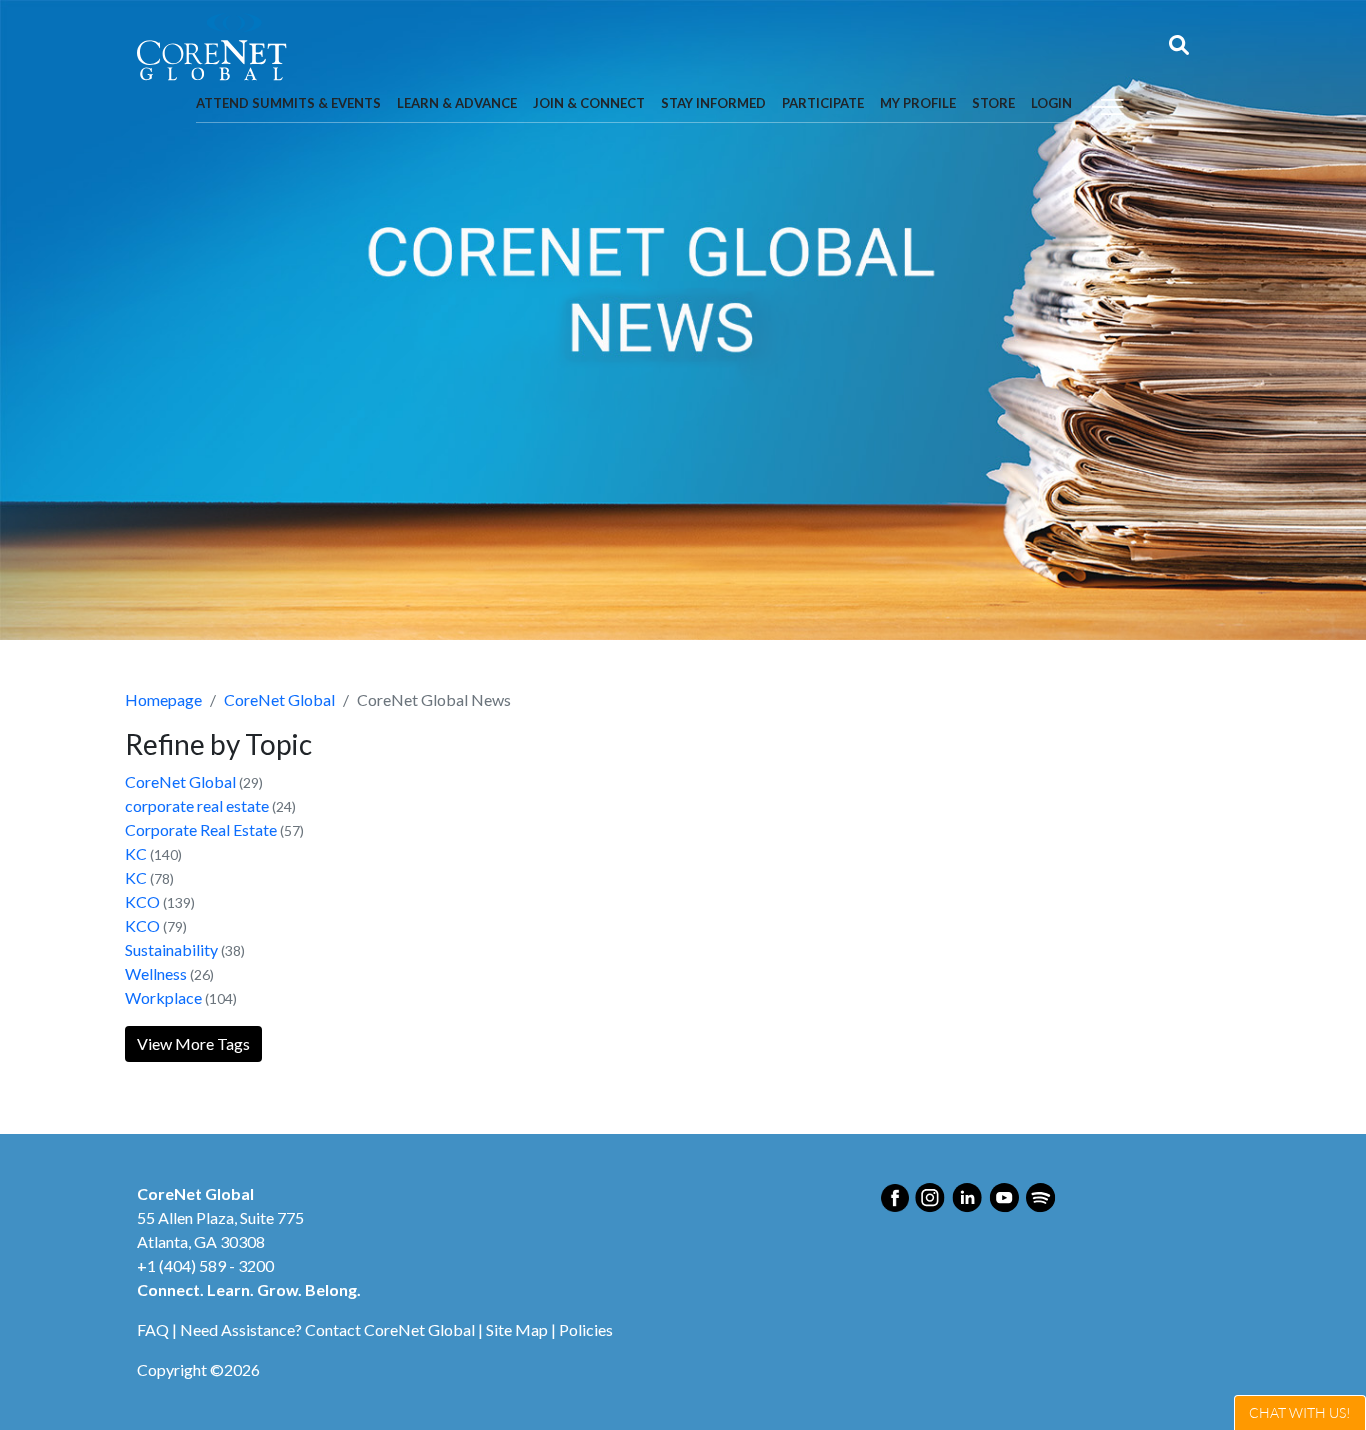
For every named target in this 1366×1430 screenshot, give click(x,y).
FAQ (153, 1329)
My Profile (918, 103)
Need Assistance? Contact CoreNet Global (327, 1329)
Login (1051, 103)
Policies (586, 1329)
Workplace (163, 997)
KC (136, 853)
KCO (142, 901)
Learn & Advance (457, 103)
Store (993, 103)
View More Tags (193, 1043)
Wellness (156, 973)
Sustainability (171, 949)
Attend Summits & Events (288, 103)
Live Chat (1300, 1412)
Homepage (163, 699)
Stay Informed (713, 103)
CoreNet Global (279, 699)
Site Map (517, 1329)
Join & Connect (589, 103)
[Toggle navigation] (1108, 104)
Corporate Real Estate (201, 829)
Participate (823, 103)
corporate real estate (197, 805)
